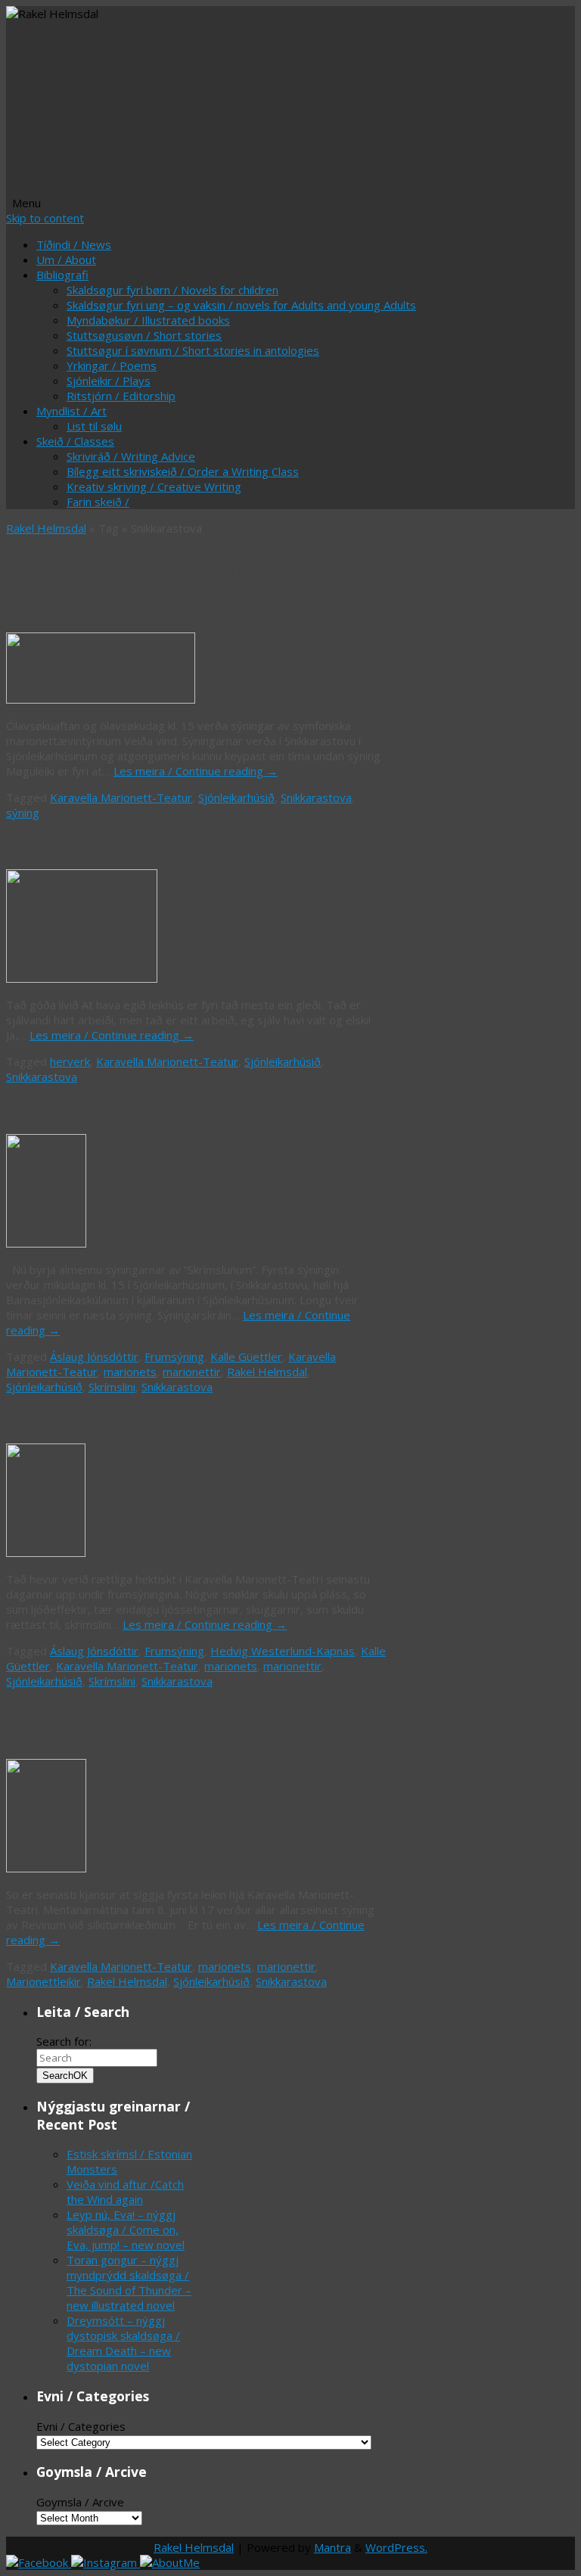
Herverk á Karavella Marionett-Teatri (169, 845)
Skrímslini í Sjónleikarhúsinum (143, 1109)
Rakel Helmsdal (46, 528)
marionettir (192, 1372)
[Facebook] (39, 2562)
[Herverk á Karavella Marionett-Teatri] (82, 978)
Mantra (332, 2547)
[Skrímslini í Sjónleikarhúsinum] (46, 1243)
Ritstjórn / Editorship (121, 396)
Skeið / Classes (75, 441)
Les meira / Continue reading (196, 771)
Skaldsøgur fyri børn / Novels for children (172, 290)
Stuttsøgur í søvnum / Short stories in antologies (193, 350)
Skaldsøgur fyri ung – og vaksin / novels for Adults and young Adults (241, 305)
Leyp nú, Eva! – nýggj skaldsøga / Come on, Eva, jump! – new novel (126, 2230)
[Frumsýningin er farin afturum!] (46, 1552)
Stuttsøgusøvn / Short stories (144, 335)
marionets (130, 1372)
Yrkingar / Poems (112, 365)
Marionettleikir (43, 1981)
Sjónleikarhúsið (236, 797)
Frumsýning (174, 1356)
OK (65, 2076)
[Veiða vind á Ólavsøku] (101, 699)
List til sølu (94, 426)
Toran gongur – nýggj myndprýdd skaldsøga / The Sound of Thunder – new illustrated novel (129, 2282)
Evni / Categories (81, 2426)
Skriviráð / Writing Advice (131, 456)
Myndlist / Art (71, 411)
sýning (23, 813)
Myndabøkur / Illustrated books (148, 320)
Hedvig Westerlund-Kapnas (283, 1651)
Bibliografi (62, 275)
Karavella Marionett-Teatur (121, 797)
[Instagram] (106, 2562)
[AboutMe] (170, 2562)
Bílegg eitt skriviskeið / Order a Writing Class (183, 471)
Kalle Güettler (246, 1356)
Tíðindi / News (74, 244)
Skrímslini (112, 1387)
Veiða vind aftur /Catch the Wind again (125, 2192)
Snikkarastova (316, 797)
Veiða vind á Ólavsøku (100, 607)
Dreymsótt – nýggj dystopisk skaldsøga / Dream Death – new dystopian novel (123, 2343)
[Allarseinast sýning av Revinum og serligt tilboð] (46, 1868)
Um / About (66, 259)
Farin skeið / (98, 502)
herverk (70, 1061)
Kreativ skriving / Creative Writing (154, 486)
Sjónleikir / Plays (109, 381)
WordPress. (396, 2547)
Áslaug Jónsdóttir (94, 1356)
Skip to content (45, 218)
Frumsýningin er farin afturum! (144, 1419)
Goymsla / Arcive (80, 2502)
